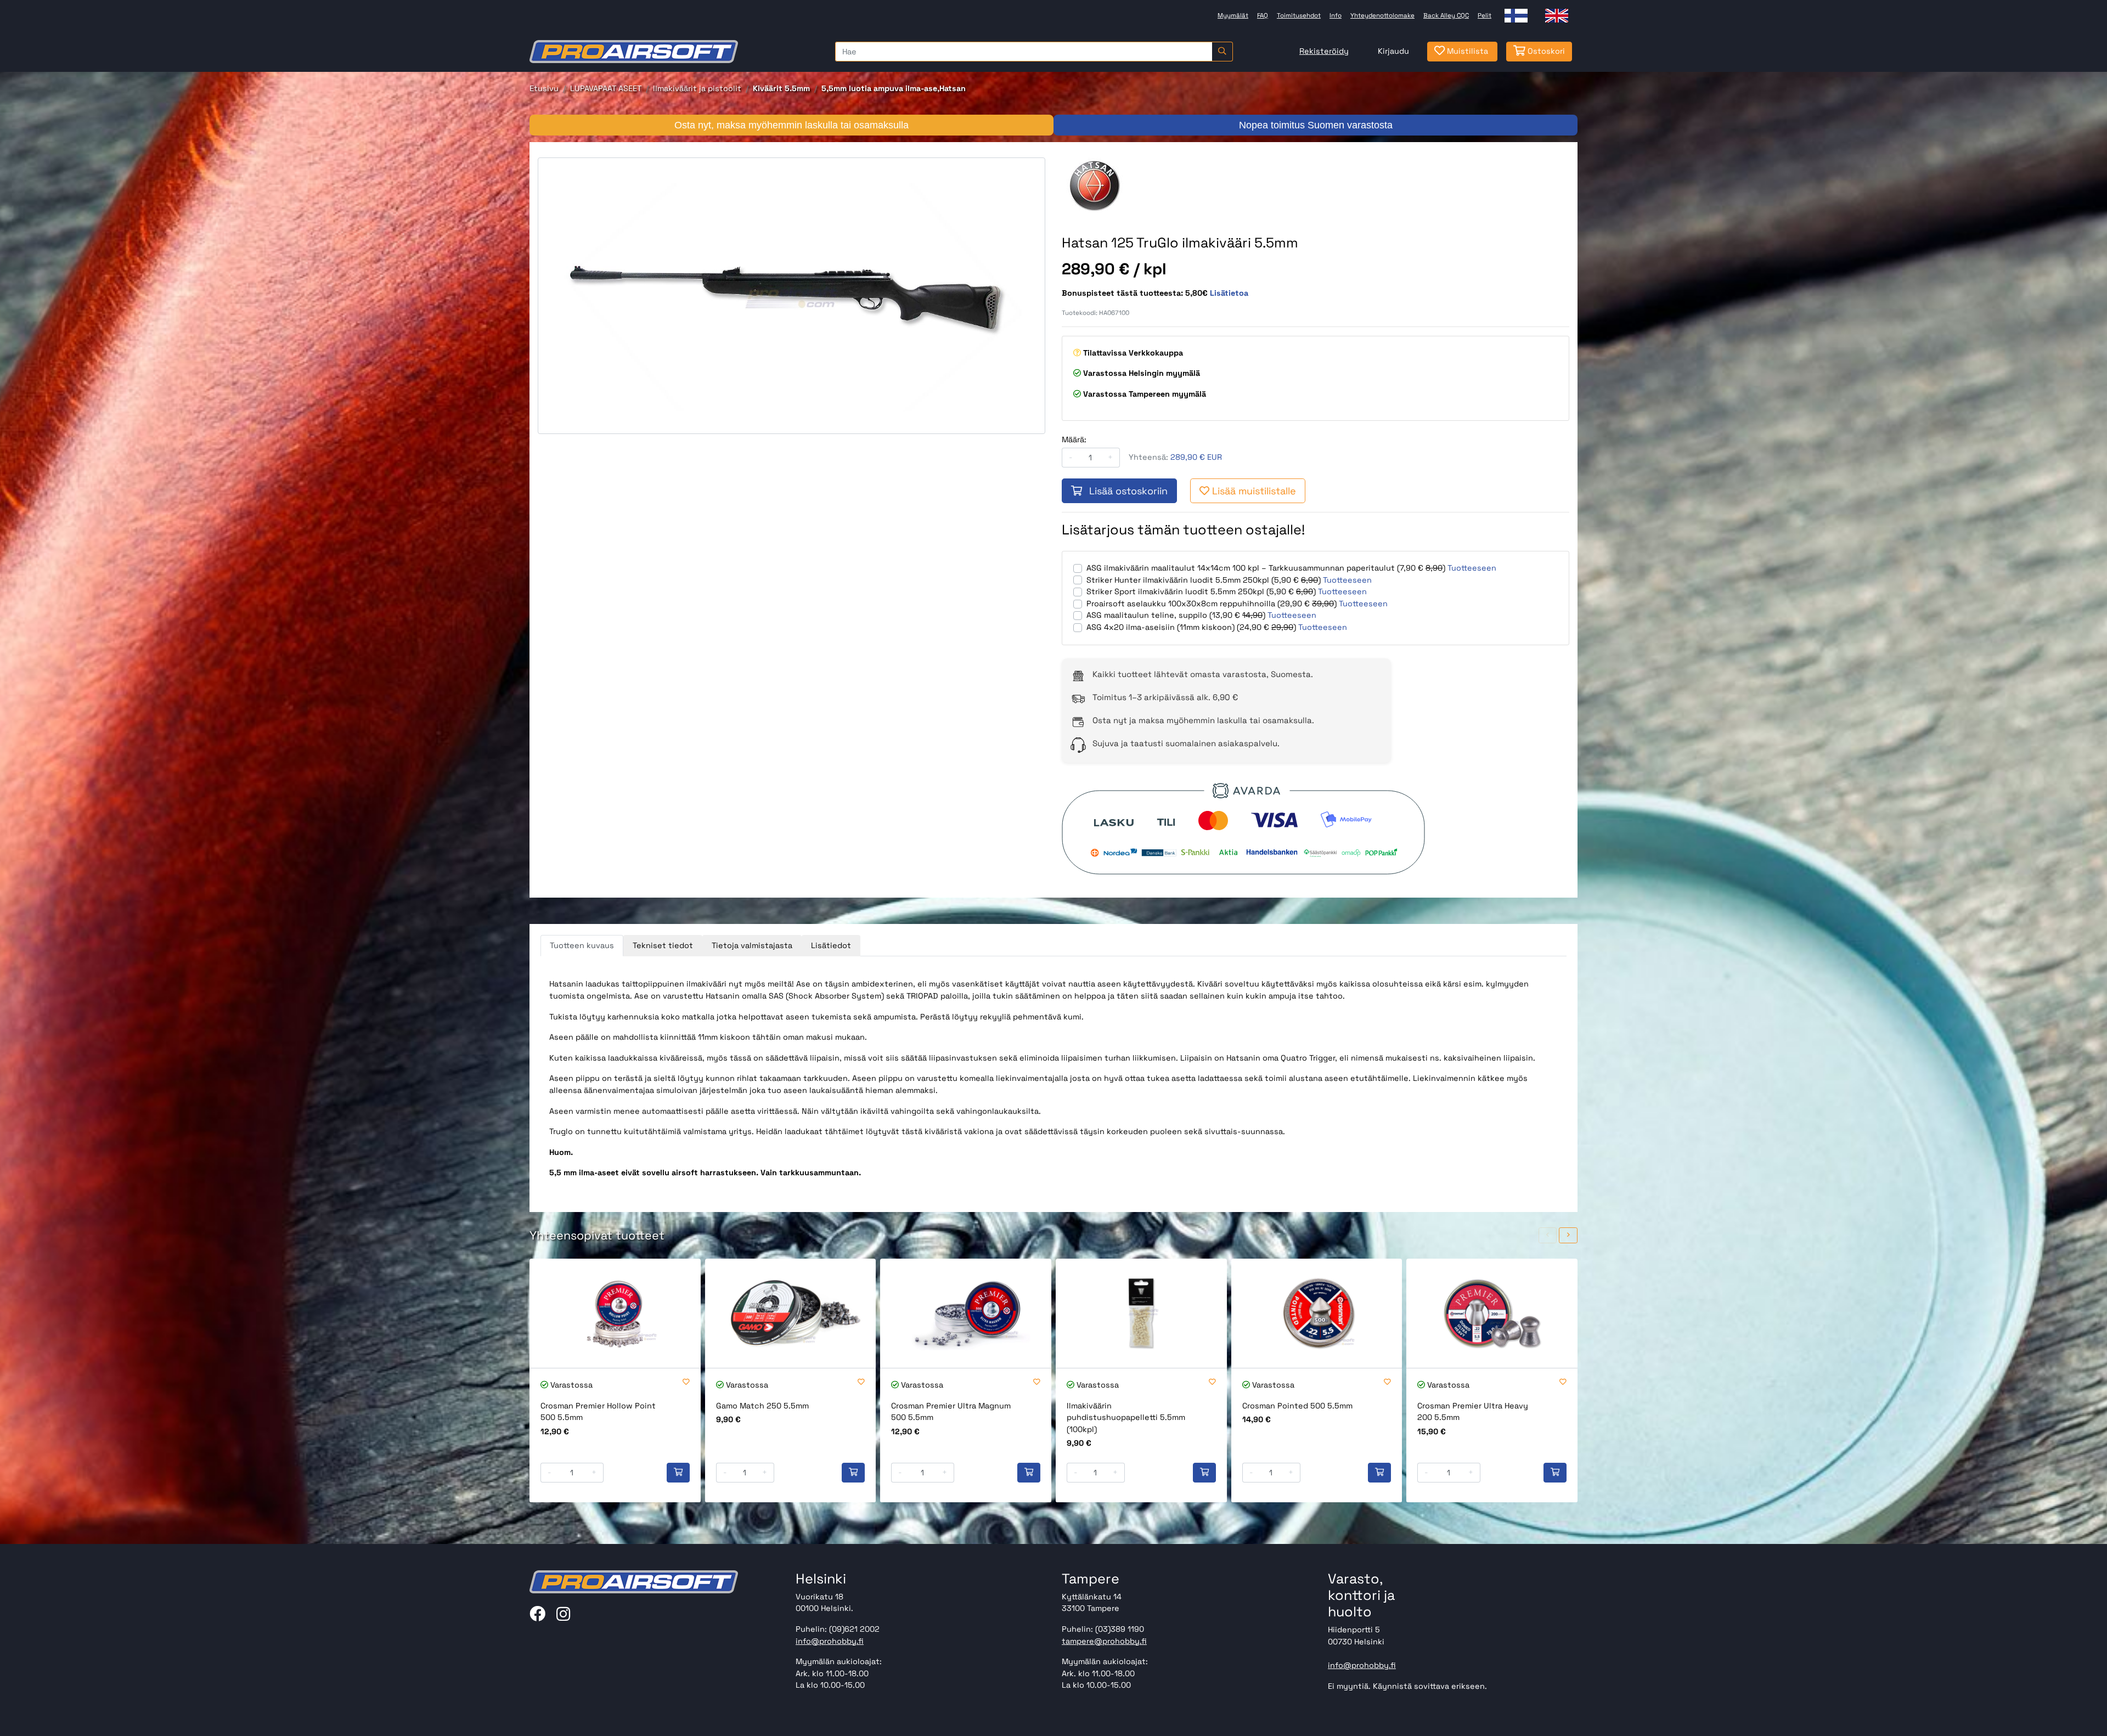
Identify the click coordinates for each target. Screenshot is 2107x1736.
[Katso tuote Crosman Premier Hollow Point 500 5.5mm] (615, 1313)
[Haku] (1222, 52)
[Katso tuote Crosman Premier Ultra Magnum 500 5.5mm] (966, 1313)
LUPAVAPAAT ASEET (606, 88)
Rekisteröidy (1324, 51)
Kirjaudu (1393, 51)
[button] (1548, 1235)
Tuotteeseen (1472, 568)
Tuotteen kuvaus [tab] (582, 945)
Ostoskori (1545, 51)
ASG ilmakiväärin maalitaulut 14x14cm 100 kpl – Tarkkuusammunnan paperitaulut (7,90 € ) (1266, 568)
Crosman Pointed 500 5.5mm (1297, 1406)
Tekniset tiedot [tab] (663, 945)
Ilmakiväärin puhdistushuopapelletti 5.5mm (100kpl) (1126, 1417)
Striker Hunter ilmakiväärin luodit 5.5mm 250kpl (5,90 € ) (1204, 580)
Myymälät (1233, 15)
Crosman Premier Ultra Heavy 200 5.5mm (1473, 1412)
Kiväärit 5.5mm (781, 88)
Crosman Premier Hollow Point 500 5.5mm (598, 1412)
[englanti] (1557, 16)
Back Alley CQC (1446, 15)
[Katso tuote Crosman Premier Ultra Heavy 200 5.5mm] (1492, 1313)
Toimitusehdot (1299, 15)
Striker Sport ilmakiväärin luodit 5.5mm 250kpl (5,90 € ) (1201, 591)
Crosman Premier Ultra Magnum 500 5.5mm (951, 1412)
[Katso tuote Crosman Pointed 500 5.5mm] (1317, 1313)
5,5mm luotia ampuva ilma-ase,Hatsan (894, 88)
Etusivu (544, 88)
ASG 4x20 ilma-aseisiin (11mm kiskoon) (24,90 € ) (1191, 627)
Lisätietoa (1229, 293)
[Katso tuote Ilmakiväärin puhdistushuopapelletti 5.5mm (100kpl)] (1141, 1313)
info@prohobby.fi (830, 1641)
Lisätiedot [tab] (831, 945)
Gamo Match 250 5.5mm (762, 1406)
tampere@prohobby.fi (1104, 1641)
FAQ (1263, 15)
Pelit (1485, 15)
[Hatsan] (1125, 185)
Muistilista (1466, 51)
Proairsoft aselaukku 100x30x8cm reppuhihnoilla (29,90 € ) (1212, 604)
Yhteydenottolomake (1382, 15)
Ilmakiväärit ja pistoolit (697, 88)
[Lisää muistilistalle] (686, 1382)
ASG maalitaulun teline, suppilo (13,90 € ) (1176, 615)
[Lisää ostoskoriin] (678, 1473)
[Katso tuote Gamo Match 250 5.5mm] (791, 1313)
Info (1336, 15)
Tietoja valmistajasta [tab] (752, 945)
